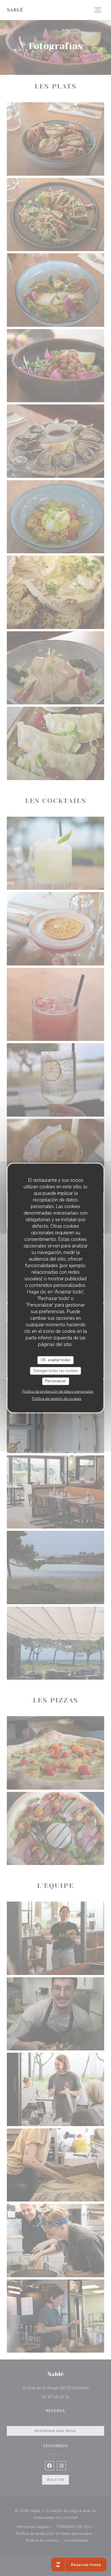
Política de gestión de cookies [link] (57, 1399)
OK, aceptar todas (56, 1360)
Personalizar (55, 1381)
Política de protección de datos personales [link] (58, 1391)
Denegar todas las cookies (56, 1371)
